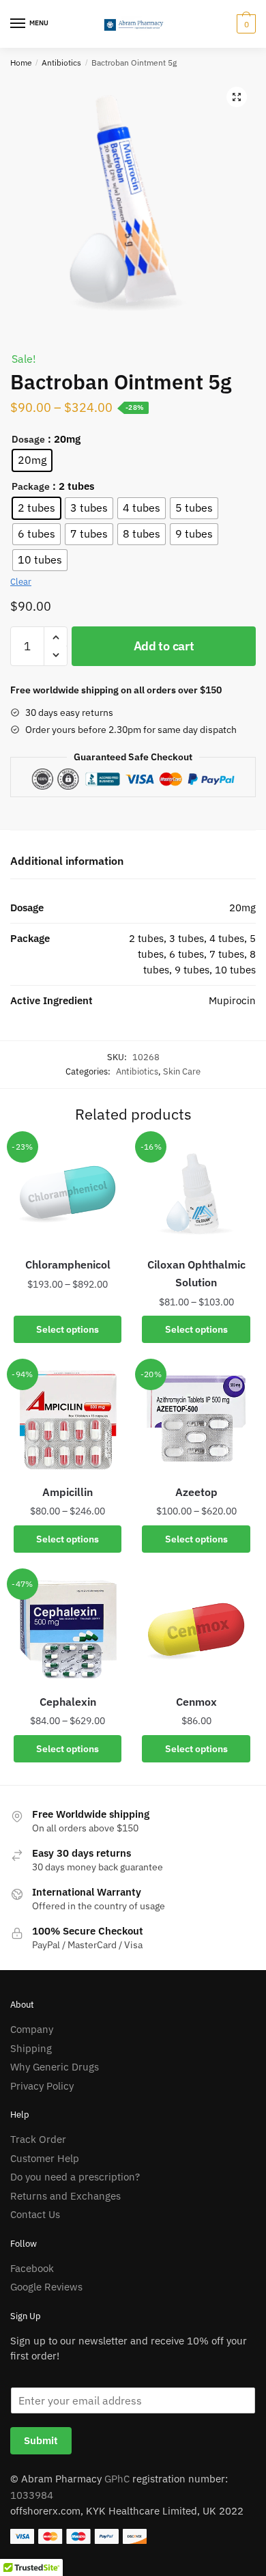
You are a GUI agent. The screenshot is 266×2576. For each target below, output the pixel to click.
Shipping (31, 2048)
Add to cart (164, 646)
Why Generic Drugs (55, 2067)
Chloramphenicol (68, 1264)
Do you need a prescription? (75, 2177)
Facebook (32, 2268)
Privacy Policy (42, 2086)
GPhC (117, 2479)
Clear (21, 582)
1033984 (32, 2495)
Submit (41, 2440)
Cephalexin (68, 1702)
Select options (68, 1329)
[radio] (32, 460)
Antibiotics (61, 63)
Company (32, 2029)
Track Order (38, 2139)
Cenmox (196, 1702)
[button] (237, 97)
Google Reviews (46, 2287)
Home (21, 63)
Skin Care (182, 1071)
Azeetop (196, 1492)
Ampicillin (68, 1492)
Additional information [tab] (67, 861)
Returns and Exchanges (65, 2196)
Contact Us (35, 2214)
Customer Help (45, 2158)
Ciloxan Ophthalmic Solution (196, 1273)
